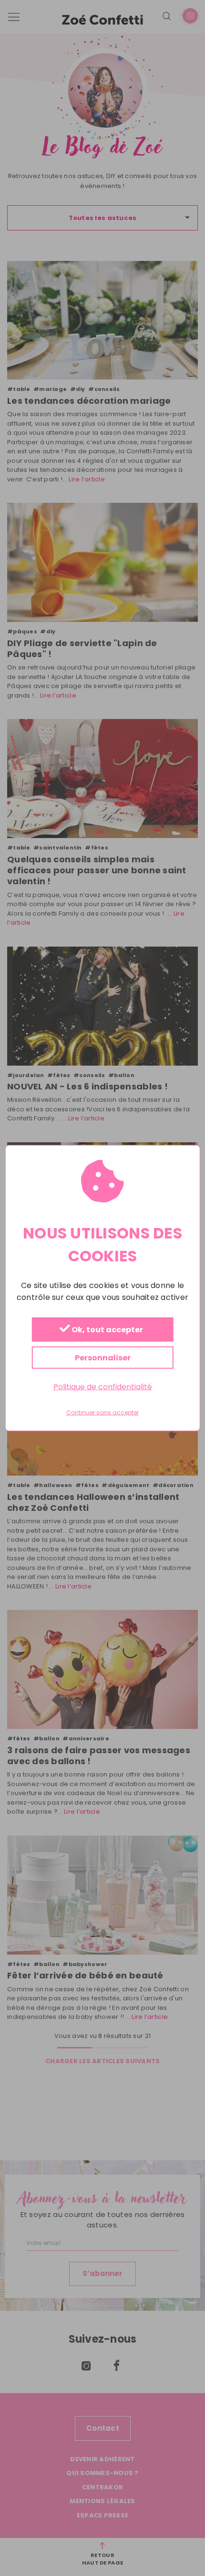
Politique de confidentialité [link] (103, 1386)
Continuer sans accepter (102, 1413)
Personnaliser (103, 1357)
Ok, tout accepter (107, 1330)
